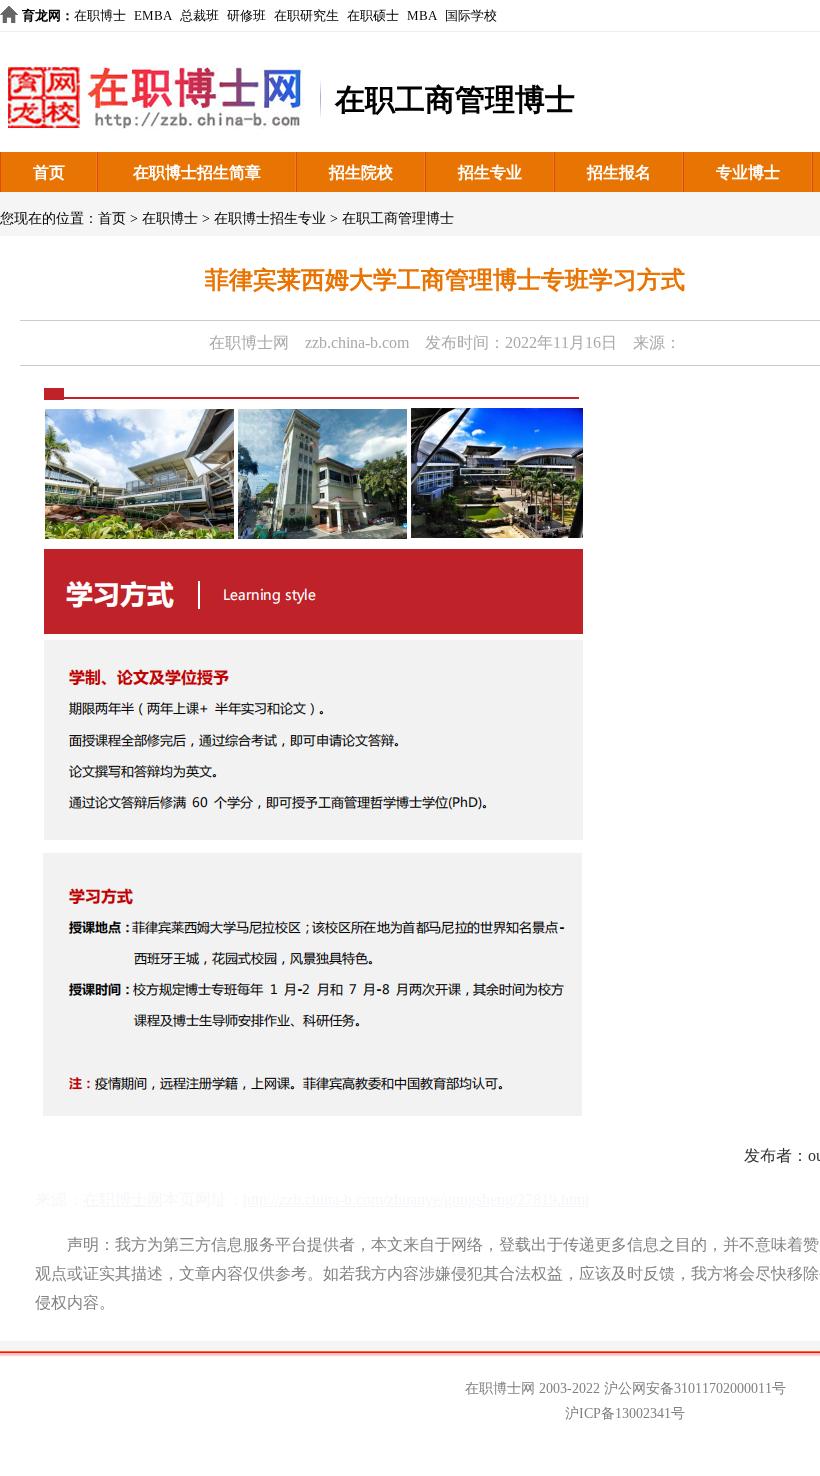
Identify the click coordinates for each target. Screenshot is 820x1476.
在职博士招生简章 (197, 172)
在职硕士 (373, 15)
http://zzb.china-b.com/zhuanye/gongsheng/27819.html (416, 1199)
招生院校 (361, 172)
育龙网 (41, 15)
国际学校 (471, 15)
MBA (422, 15)
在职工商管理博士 (398, 218)
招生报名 (619, 172)
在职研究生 (306, 15)
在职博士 (100, 15)
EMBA (153, 15)
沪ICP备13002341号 (625, 1413)
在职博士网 (249, 342)
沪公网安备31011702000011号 (695, 1388)
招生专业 (490, 172)
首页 (49, 172)
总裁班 (199, 15)
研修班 (246, 15)
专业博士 (748, 172)
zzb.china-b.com (357, 342)
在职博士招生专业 (270, 218)
